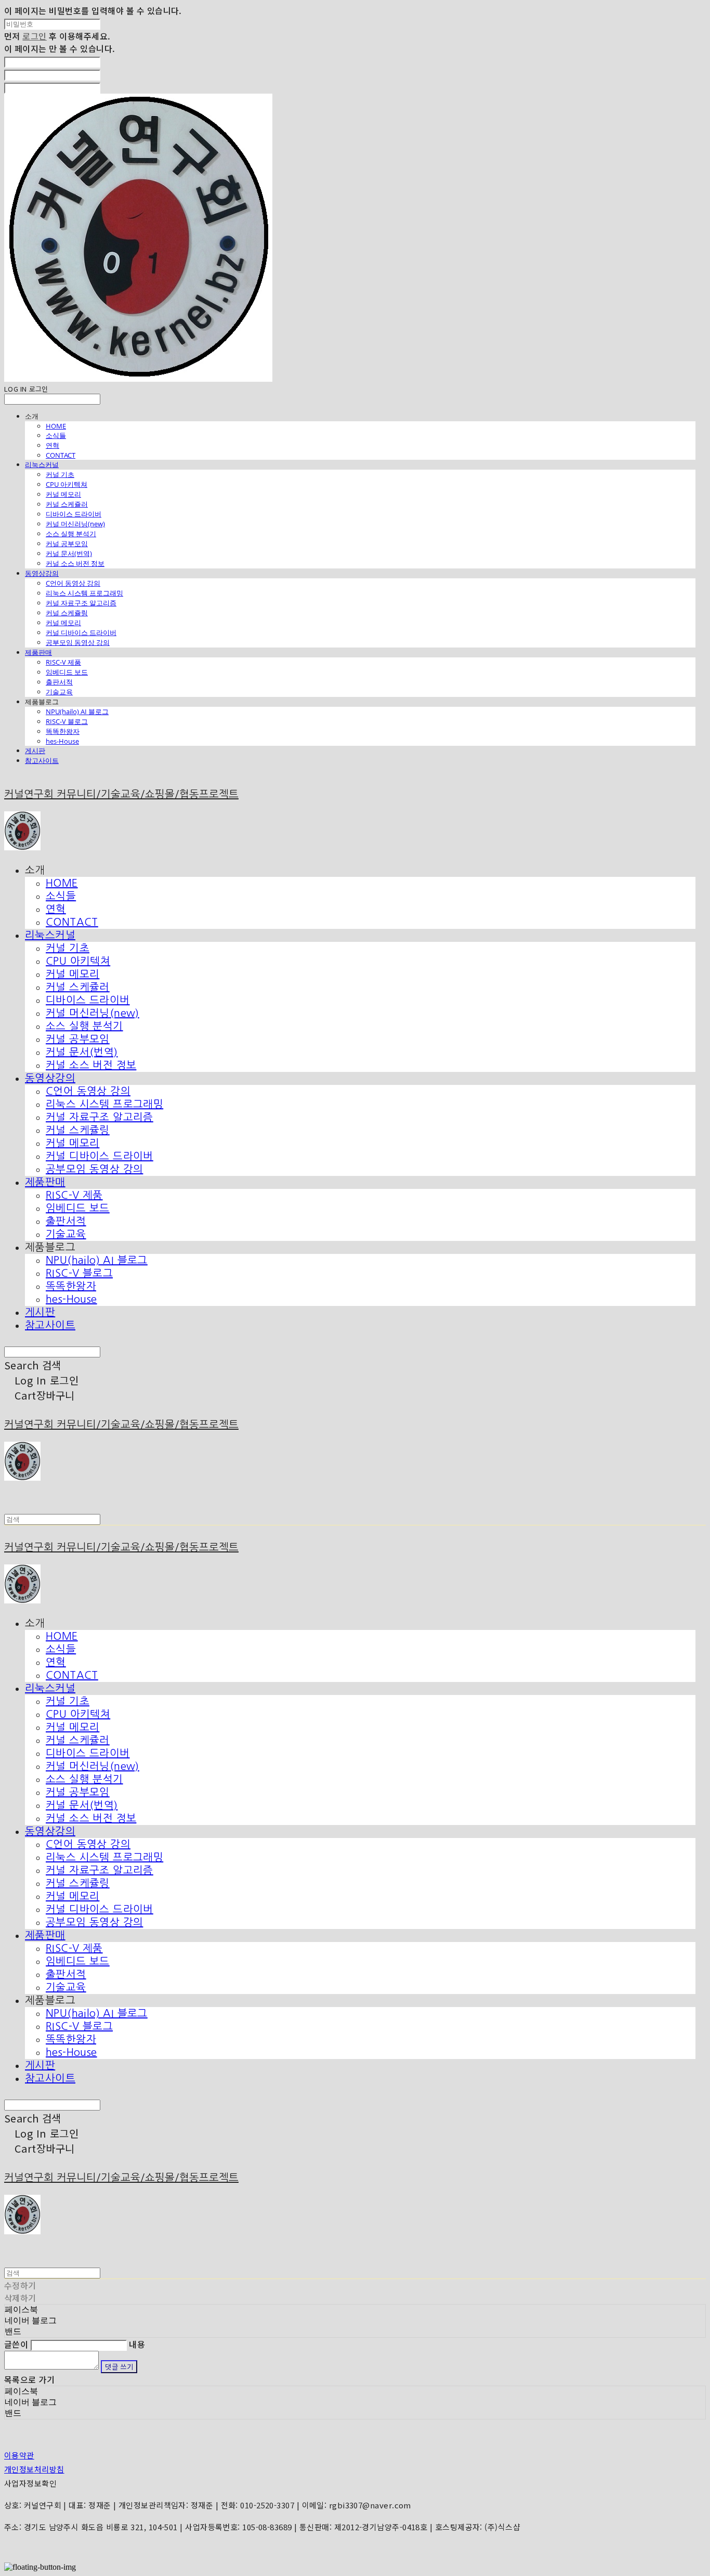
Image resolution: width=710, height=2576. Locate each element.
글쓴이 (16, 2344)
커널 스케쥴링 (67, 613)
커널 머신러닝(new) (75, 524)
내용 (137, 2344)
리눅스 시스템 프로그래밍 (84, 593)
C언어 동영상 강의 (73, 583)
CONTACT (61, 455)
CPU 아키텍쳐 (67, 484)
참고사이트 (42, 760)
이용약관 (19, 2455)
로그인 (34, 36)
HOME (56, 426)
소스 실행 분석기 (71, 534)
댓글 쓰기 (119, 2367)
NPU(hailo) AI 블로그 (77, 711)
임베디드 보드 (67, 672)
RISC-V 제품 (63, 662)
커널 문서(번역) (69, 553)
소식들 (56, 435)
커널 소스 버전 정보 (75, 563)
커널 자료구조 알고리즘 (81, 603)
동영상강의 (42, 573)
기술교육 (59, 692)
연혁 (52, 445)
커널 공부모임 (67, 543)
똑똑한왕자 (63, 731)
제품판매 (38, 652)
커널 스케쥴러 (67, 504)
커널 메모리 (63, 494)
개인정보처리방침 (34, 2469)
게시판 (35, 750)
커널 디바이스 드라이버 (81, 632)
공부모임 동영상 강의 (78, 642)
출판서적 (59, 682)
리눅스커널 (42, 464)
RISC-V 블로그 (67, 721)
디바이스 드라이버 (74, 514)
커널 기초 (60, 474)
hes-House (62, 741)
